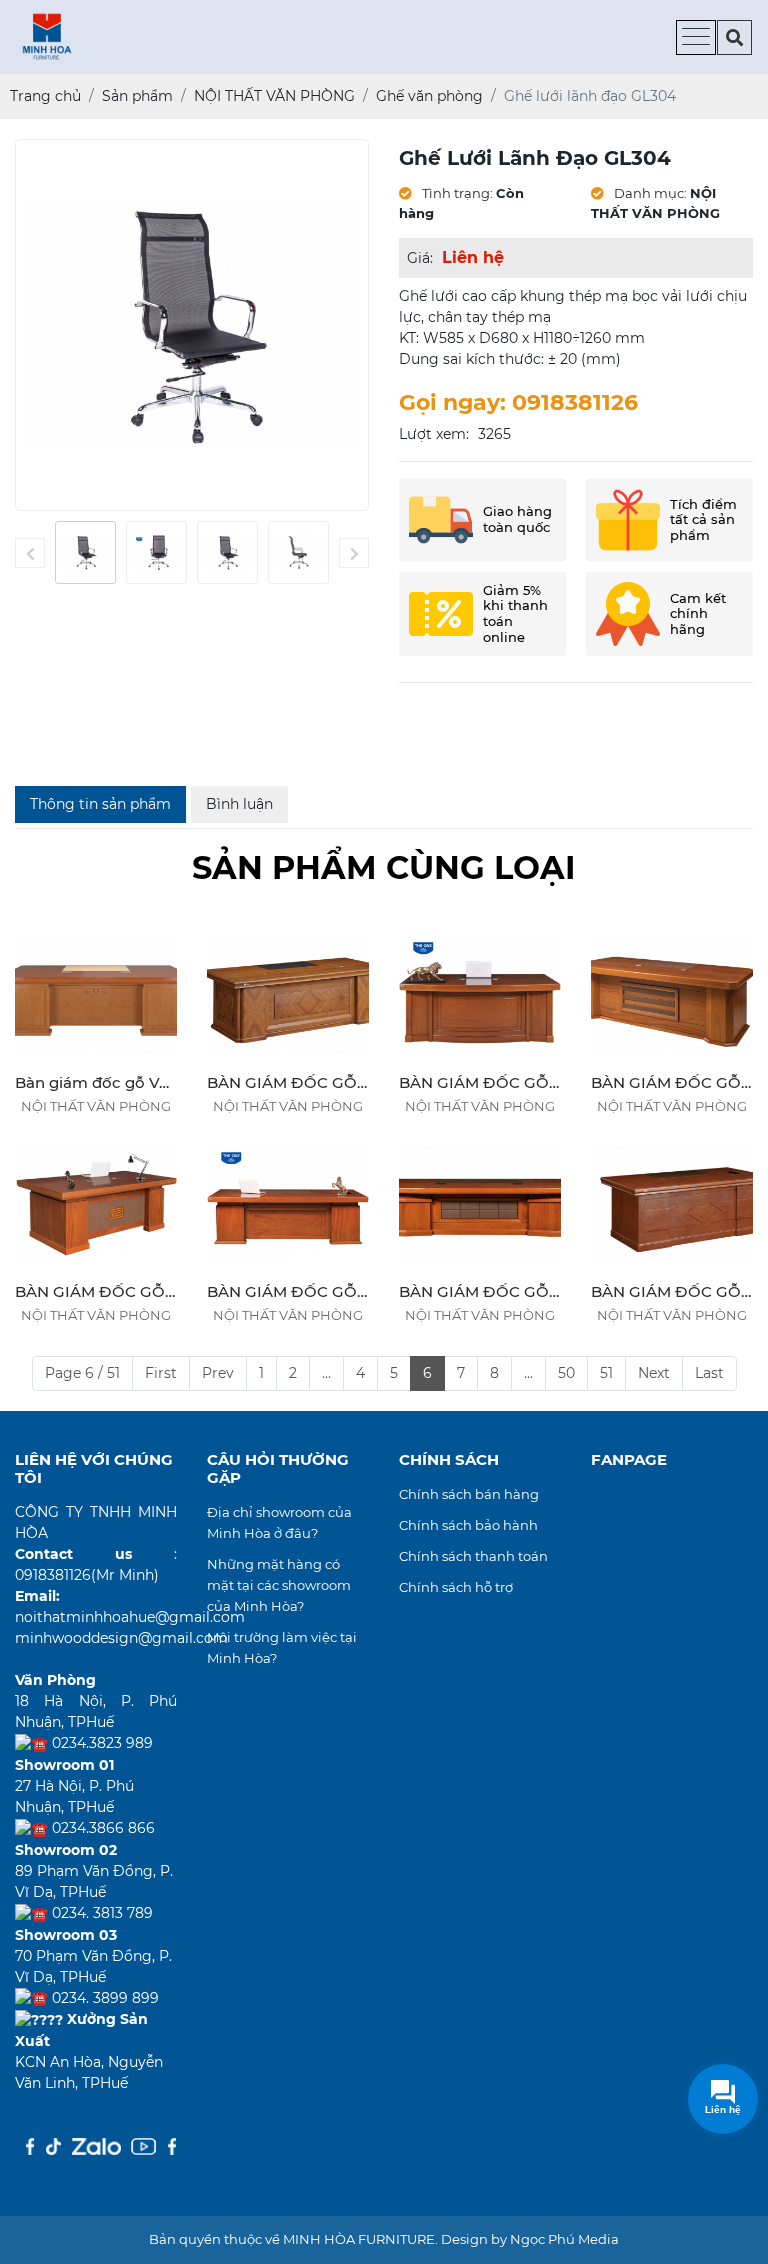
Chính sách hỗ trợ (456, 1587)
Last (709, 1373)
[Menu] (696, 37)
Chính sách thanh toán (473, 1556)
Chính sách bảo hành (468, 1525)
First (161, 1373)
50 (566, 1373)
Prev (218, 1373)
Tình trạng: (456, 193)
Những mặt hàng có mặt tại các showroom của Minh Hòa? (279, 1585)
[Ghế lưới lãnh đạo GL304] (85, 553)
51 (606, 1373)
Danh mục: (649, 193)
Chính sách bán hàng (469, 1494)
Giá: (420, 258)
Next (654, 1373)
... (326, 1373)
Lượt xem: (434, 434)
